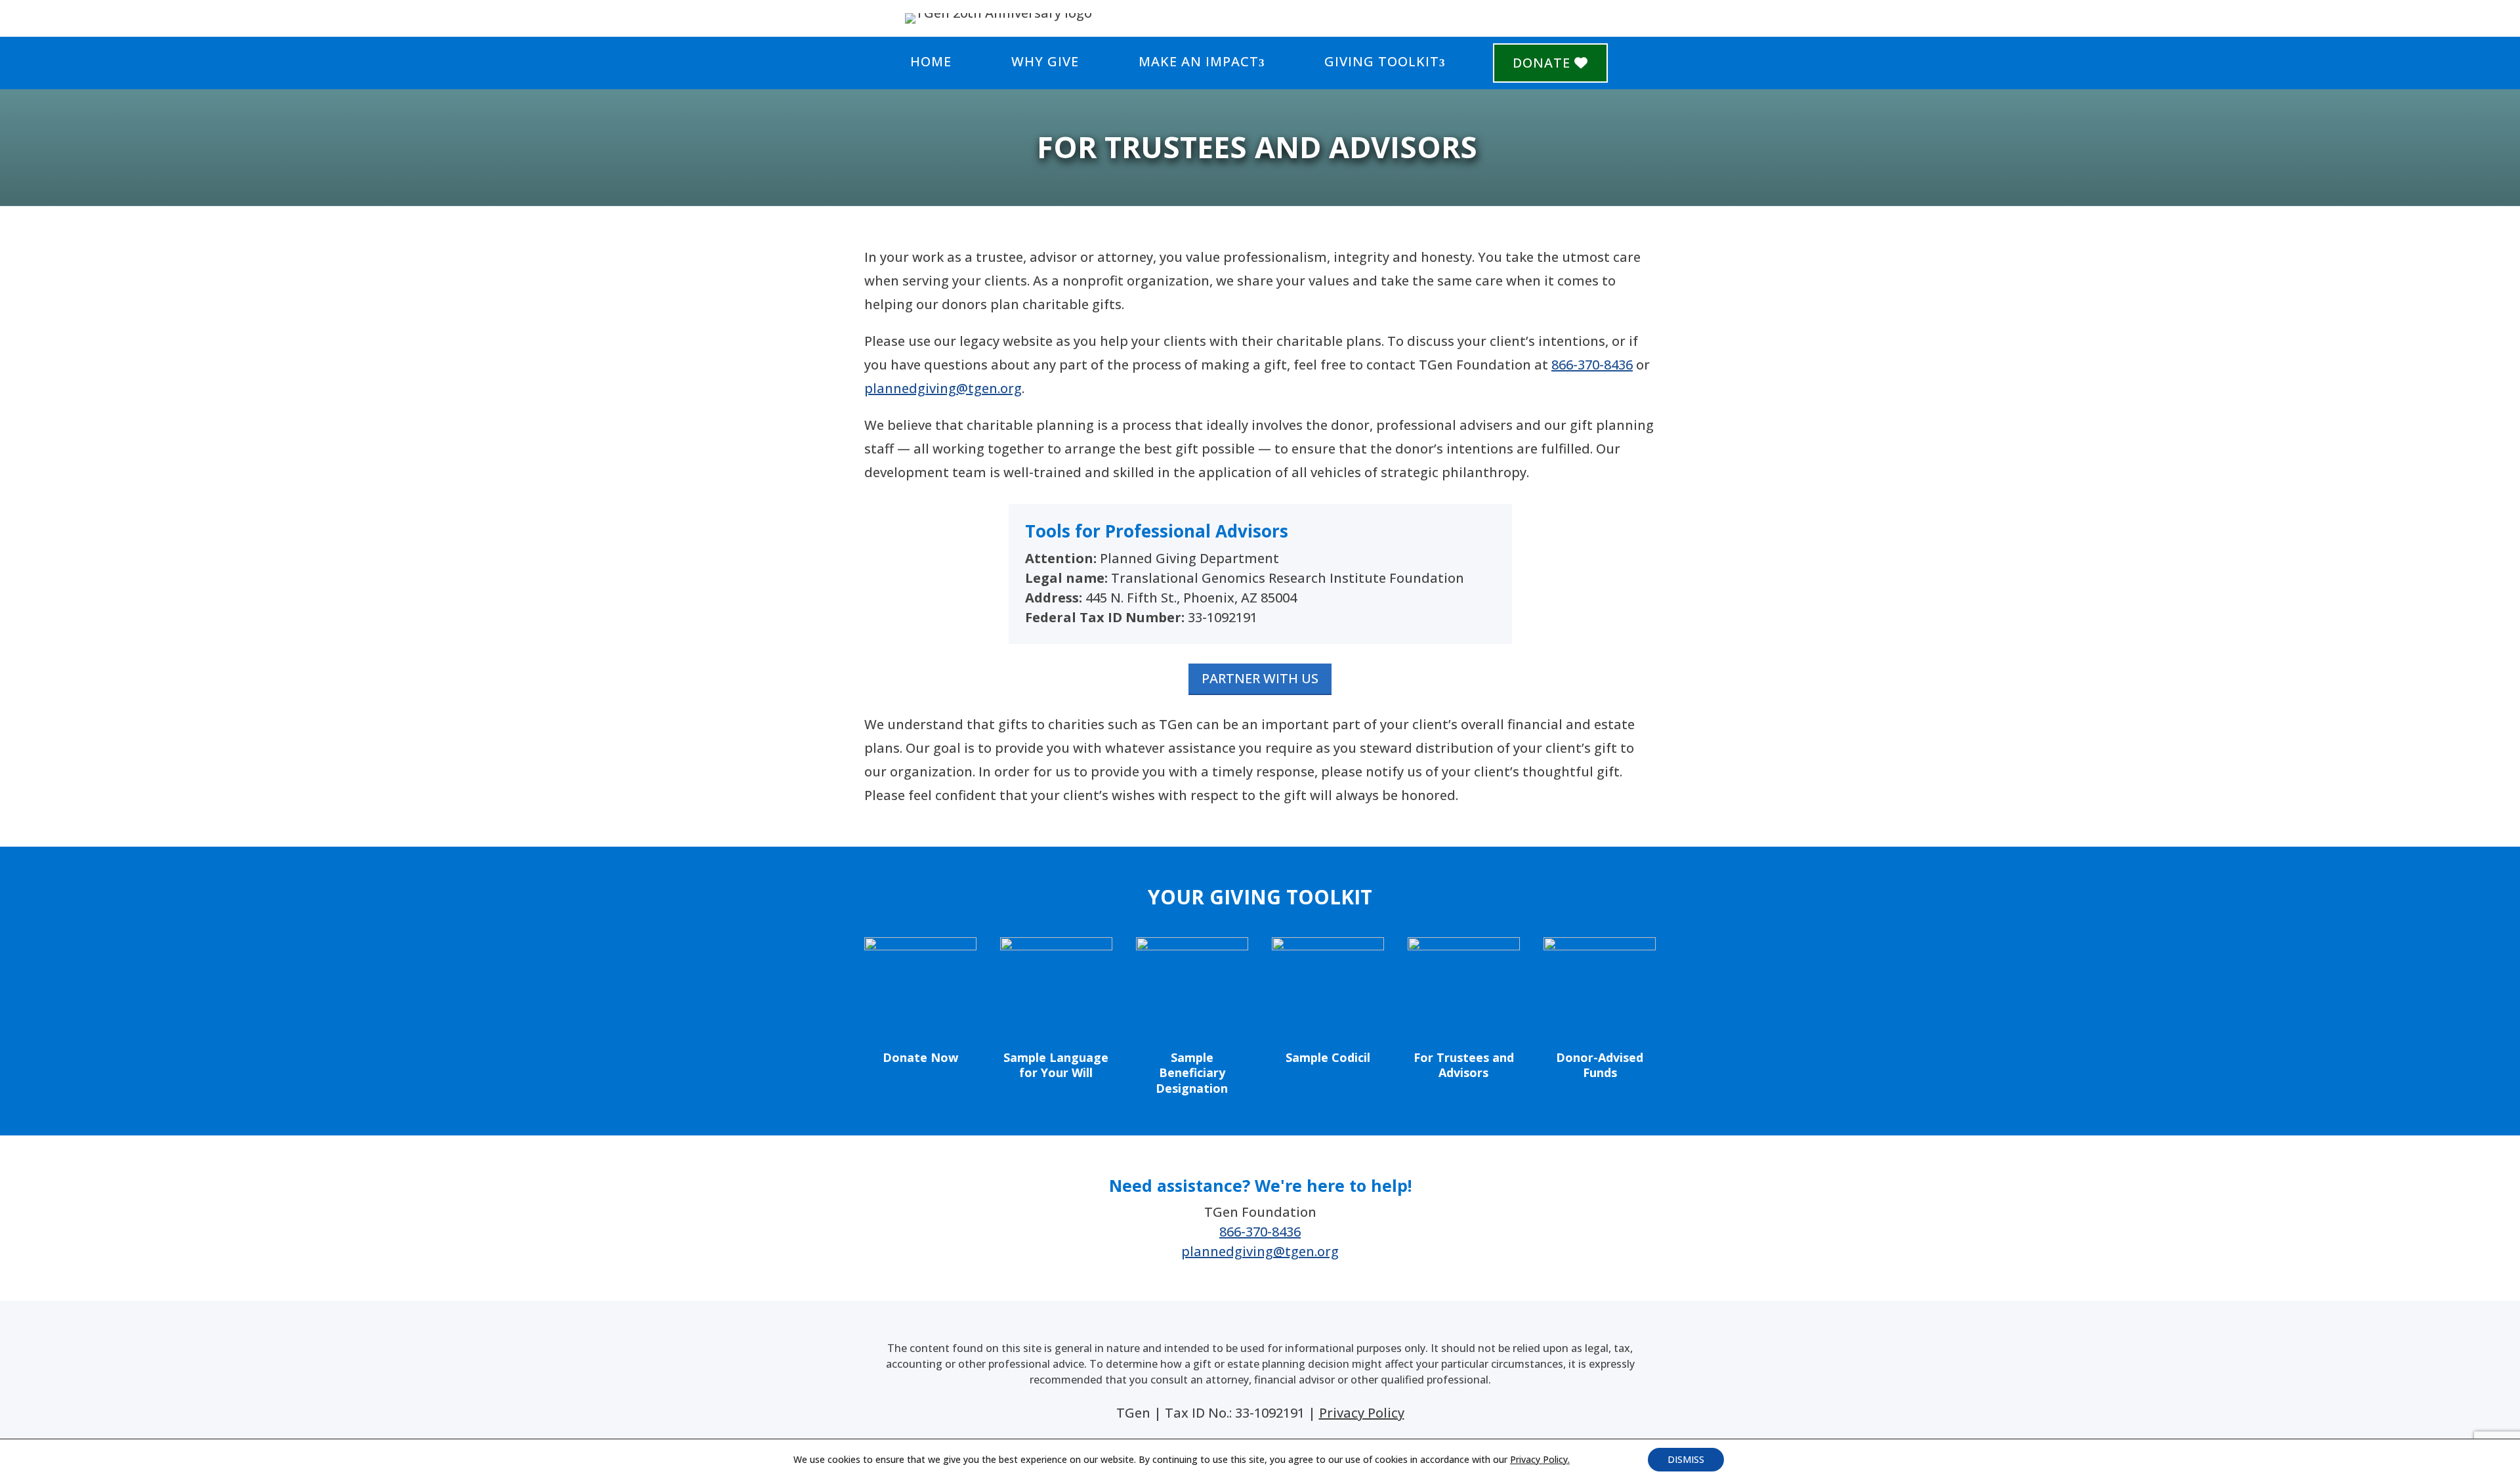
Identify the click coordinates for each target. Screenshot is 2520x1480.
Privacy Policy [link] (1362, 1413)
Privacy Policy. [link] (1540, 1459)
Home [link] (931, 61)
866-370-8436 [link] (1592, 365)
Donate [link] (1543, 63)
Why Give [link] (1045, 61)
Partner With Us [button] (1260, 678)
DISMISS (1686, 1459)
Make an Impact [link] (1199, 61)
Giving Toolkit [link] (1382, 61)
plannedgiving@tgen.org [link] (943, 388)
